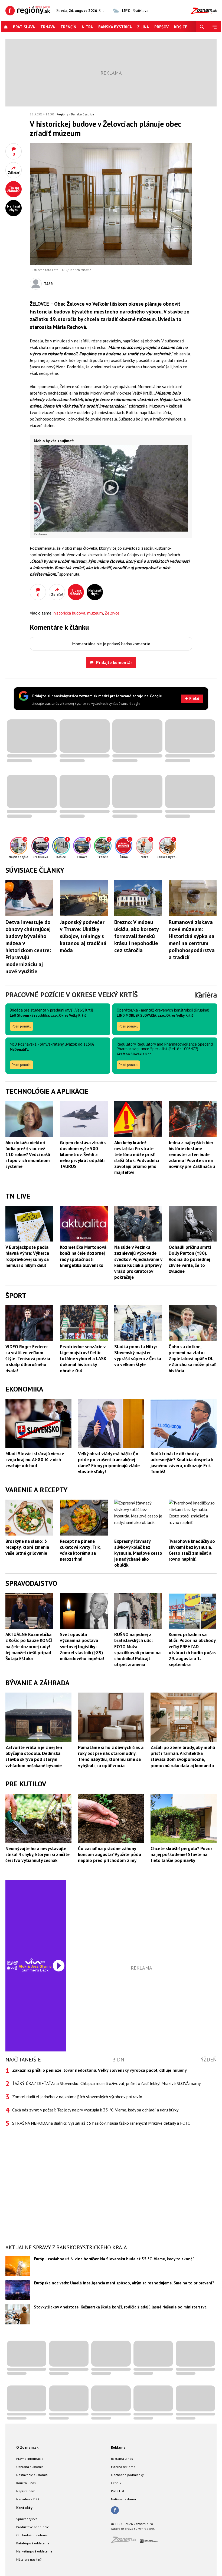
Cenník (116, 2483)
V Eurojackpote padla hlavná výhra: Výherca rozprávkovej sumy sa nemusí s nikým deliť (27, 1256)
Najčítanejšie (23, 2060)
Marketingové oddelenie (34, 2551)
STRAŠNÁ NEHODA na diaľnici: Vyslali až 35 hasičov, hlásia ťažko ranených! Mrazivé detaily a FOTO (101, 2123)
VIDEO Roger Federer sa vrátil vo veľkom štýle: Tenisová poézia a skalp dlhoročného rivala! (28, 1359)
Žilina (143, 27)
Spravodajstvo (27, 2519)
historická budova (69, 613)
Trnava (48, 27)
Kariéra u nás (26, 2483)
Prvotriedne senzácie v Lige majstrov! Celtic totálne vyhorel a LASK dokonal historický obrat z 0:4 (83, 1359)
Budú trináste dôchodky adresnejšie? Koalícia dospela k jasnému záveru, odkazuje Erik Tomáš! (182, 1463)
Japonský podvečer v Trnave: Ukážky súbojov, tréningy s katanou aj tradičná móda (83, 936)
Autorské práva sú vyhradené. (133, 2529)
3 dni (119, 2060)
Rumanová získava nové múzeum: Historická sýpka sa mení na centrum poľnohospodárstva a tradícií (192, 940)
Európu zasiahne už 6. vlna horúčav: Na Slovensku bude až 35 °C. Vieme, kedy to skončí (114, 2259)
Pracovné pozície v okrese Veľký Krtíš (72, 995)
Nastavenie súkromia (32, 2475)
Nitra (87, 27)
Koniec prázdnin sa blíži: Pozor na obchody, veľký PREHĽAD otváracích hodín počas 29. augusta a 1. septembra (192, 1649)
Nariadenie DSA (28, 2499)
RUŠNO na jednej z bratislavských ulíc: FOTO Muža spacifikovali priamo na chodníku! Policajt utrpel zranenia (137, 1649)
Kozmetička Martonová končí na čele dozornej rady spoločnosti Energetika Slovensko (83, 1256)
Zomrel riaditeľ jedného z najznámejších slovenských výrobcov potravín (77, 2097)
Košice (181, 27)
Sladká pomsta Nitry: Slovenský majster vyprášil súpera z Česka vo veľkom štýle (138, 1356)
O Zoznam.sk (27, 2447)
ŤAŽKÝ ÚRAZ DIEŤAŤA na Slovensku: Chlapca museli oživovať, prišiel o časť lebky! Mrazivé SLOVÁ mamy (106, 2083)
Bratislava (24, 27)
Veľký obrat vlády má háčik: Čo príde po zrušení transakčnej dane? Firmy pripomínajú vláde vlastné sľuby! (109, 1463)
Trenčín (68, 27)
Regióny (62, 114)
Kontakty (24, 2508)
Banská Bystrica (115, 27)
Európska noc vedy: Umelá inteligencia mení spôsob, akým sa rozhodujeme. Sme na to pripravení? (124, 2283)
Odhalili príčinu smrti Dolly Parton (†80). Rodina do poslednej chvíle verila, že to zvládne (190, 1259)
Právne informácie (30, 2459)
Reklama (118, 2447)
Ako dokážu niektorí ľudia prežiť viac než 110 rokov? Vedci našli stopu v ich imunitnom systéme (28, 1154)
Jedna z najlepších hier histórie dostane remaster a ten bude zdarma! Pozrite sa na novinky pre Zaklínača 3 (192, 1154)
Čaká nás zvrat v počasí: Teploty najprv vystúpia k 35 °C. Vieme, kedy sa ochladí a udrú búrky (95, 2110)
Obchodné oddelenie (32, 2535)
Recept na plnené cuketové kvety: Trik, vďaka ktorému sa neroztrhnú (80, 1550)
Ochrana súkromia (30, 2467)
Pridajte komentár (114, 662)
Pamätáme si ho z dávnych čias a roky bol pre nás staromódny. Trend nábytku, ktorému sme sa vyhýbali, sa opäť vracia (111, 1756)
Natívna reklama (123, 2499)
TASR (48, 284)
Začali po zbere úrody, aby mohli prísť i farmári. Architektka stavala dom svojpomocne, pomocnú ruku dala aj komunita (183, 1756)
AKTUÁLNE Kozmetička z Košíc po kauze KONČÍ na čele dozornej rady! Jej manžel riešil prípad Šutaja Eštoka (29, 1646)
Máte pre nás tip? (29, 2559)
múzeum (95, 613)
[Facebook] (115, 2511)
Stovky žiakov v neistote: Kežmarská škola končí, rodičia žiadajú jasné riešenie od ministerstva (120, 2307)
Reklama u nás (122, 2459)
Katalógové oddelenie (33, 2543)
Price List (118, 2491)
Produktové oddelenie (33, 2527)
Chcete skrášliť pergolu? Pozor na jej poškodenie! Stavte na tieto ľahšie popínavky (181, 1854)
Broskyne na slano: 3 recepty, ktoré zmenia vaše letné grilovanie (27, 1547)
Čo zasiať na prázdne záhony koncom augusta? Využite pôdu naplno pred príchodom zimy (110, 1854)
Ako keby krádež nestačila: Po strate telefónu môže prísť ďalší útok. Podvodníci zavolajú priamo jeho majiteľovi (137, 1157)
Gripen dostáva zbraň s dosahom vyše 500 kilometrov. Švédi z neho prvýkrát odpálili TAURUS (83, 1154)
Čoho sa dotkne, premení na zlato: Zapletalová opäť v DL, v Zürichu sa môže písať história (192, 1359)
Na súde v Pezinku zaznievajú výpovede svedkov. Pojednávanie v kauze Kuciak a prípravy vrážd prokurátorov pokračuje (138, 1262)
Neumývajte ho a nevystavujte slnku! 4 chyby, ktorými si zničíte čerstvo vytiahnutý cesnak (37, 1854)
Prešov (161, 27)
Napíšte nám (26, 2491)
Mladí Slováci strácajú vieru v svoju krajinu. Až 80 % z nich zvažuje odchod (35, 1460)
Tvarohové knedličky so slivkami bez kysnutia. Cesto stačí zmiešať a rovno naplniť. (192, 1550)
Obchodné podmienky (127, 2475)
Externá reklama (123, 2467)
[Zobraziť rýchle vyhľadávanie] (202, 27)
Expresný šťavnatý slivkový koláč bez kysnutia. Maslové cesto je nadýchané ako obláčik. (138, 1553)
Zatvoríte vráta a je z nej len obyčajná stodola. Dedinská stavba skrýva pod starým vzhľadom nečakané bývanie (34, 1756)
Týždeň (207, 2060)
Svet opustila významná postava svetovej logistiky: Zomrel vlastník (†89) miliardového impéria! (82, 1646)
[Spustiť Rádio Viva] (35, 1961)
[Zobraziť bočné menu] (214, 27)
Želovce (112, 613)
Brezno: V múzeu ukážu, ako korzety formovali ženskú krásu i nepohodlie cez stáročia (136, 936)
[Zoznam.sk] (125, 2541)
